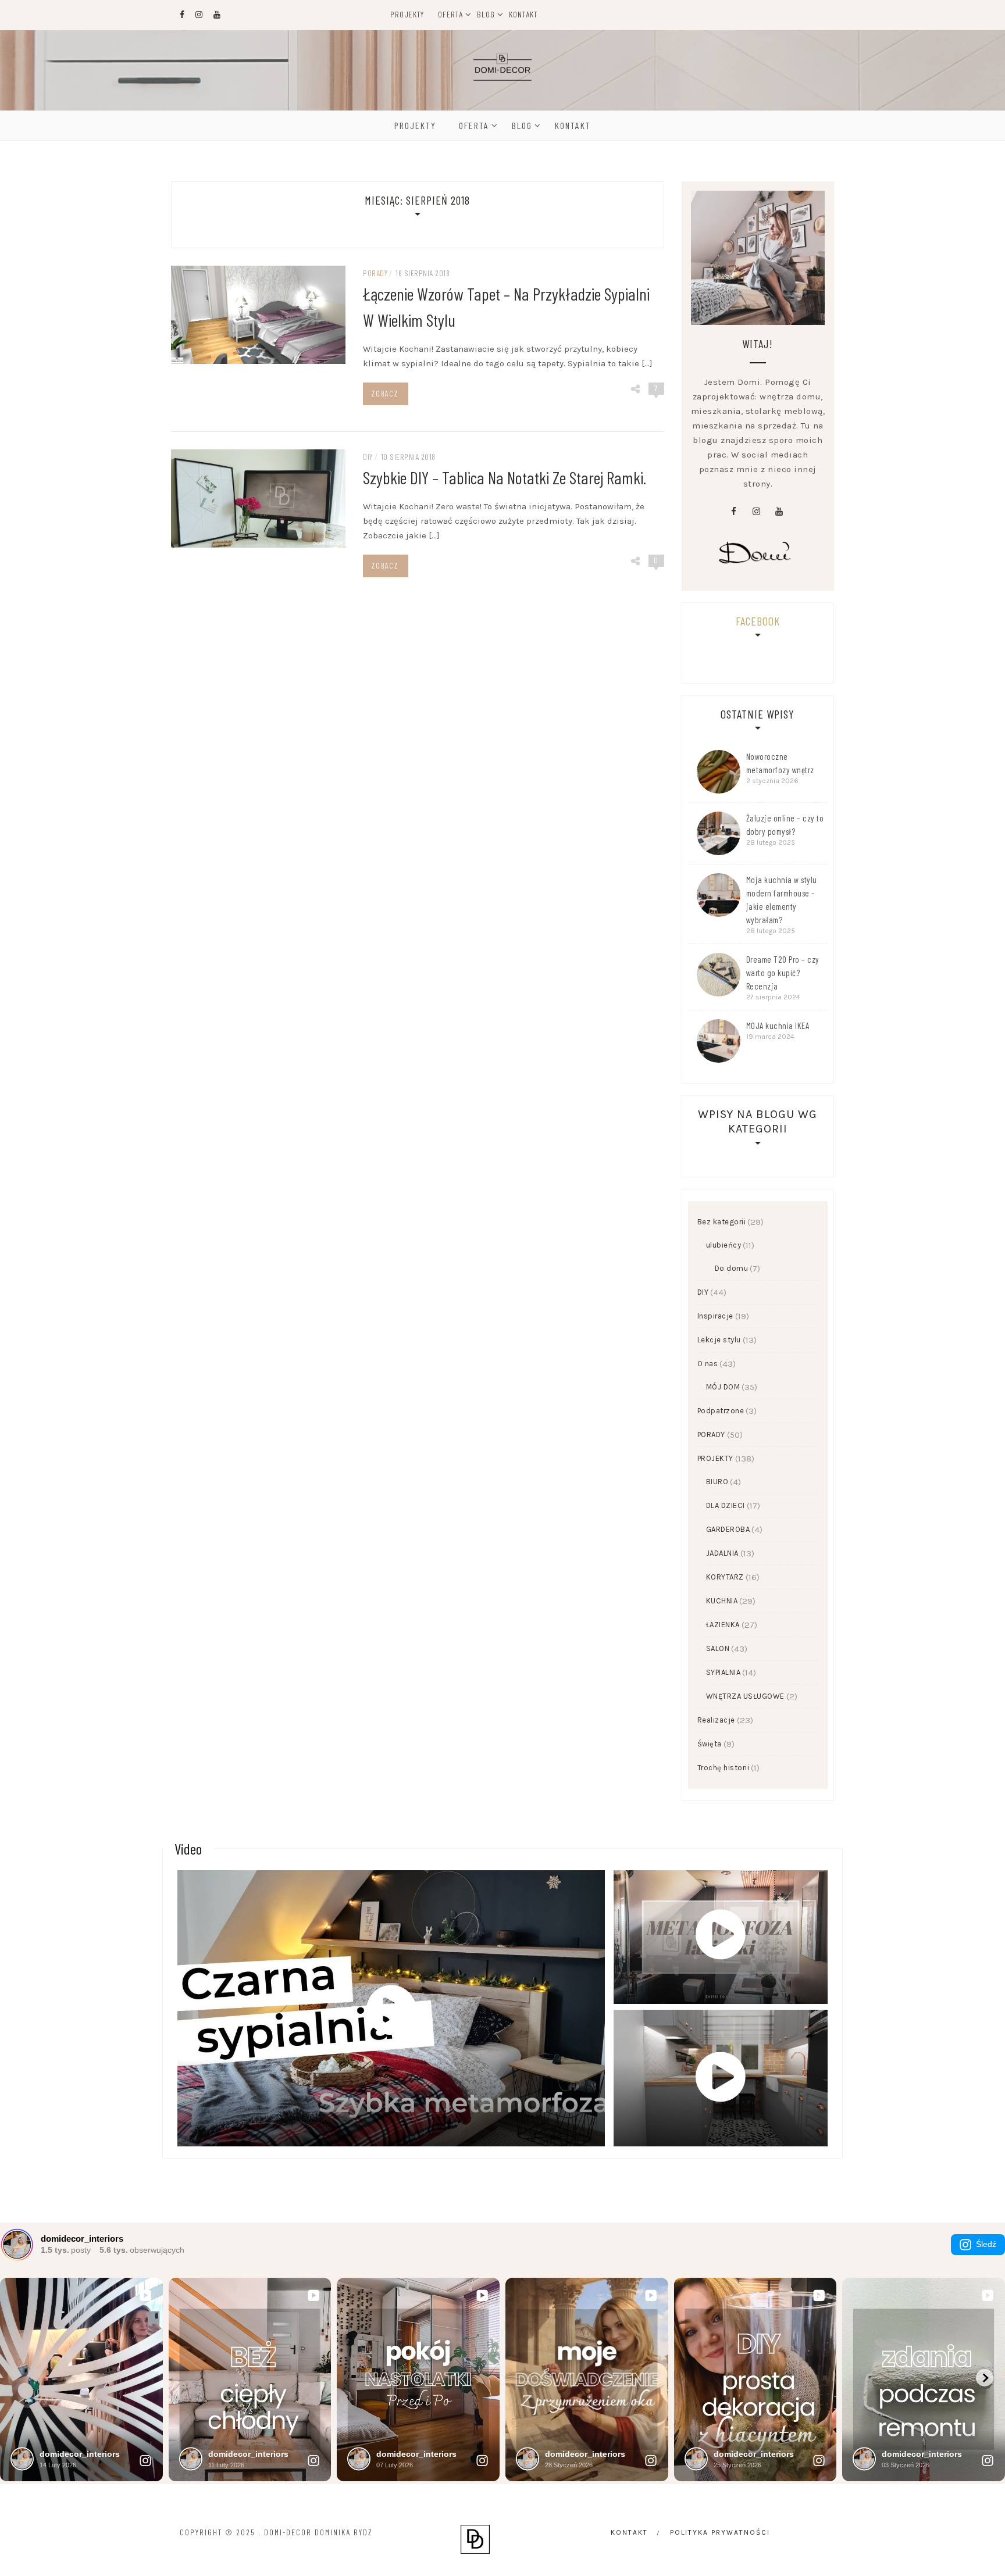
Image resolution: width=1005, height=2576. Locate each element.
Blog (486, 14)
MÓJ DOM (723, 1387)
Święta (710, 1744)
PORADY (375, 273)
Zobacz (385, 394)
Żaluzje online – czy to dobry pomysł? (785, 825)
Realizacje (716, 1720)
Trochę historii (724, 1768)
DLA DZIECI (726, 1505)
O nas (708, 1364)
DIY (368, 457)
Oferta (450, 14)
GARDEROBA (728, 1529)
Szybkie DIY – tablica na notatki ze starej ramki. (505, 477)
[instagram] (756, 512)
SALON (718, 1648)
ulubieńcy (724, 1245)
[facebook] (733, 512)
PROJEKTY (715, 1458)
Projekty (407, 14)
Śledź (986, 2244)
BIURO (717, 1482)
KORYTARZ (725, 1577)
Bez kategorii (722, 1222)
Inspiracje (715, 1316)
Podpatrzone (721, 1411)
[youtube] (779, 512)
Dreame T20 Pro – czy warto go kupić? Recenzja (783, 973)
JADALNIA (722, 1553)
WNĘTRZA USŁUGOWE (745, 1696)
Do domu (732, 1268)
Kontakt (523, 14)
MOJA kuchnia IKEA (778, 1026)
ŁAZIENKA (723, 1625)
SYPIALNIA (724, 1672)
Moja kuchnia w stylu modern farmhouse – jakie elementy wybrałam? (782, 900)
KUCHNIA (722, 1601)
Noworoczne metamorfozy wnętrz (780, 763)
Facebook (758, 621)
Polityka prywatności (720, 2532)
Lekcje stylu (719, 1340)
